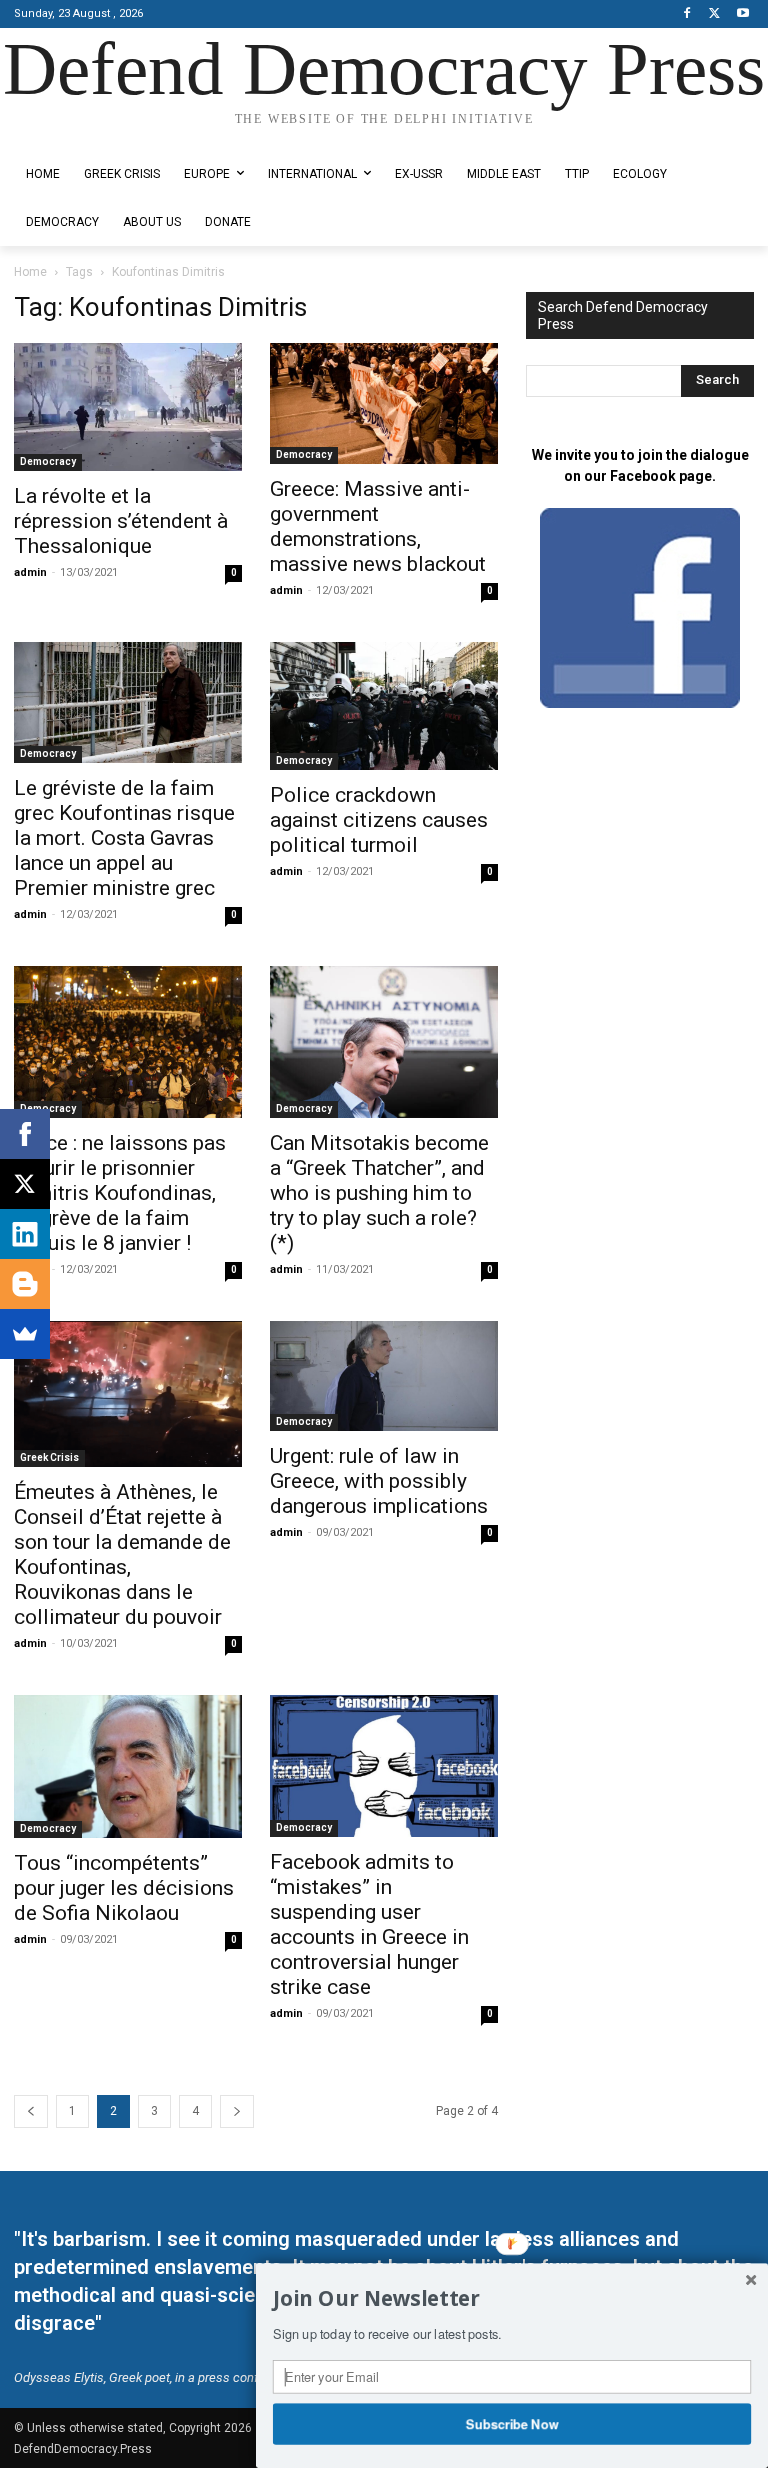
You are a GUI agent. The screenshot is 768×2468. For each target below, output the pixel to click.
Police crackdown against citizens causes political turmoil (379, 820)
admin (30, 572)
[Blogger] (25, 1284)
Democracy (48, 461)
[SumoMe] (25, 1334)
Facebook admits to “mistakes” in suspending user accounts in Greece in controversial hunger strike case (369, 1924)
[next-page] (237, 2111)
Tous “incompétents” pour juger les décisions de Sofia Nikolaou (124, 1888)
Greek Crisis (49, 1457)
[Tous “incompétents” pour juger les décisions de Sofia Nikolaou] (128, 1766)
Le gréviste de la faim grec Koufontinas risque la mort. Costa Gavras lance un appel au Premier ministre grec (124, 838)
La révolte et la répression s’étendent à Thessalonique (121, 521)
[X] (714, 14)
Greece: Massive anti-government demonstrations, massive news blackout (378, 526)
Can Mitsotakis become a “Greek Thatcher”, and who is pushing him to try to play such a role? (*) (379, 1193)
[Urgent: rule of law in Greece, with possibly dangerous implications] (384, 1376)
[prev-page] (31, 2111)
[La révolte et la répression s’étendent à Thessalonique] (128, 407)
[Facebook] (687, 14)
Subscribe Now (512, 2423)
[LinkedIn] (25, 1234)
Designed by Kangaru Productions (92, 136)
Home (30, 272)
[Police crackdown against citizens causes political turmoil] (384, 706)
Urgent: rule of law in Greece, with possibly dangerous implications (379, 1481)
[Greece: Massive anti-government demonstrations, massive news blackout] (384, 403)
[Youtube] (742, 14)
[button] (512, 2299)
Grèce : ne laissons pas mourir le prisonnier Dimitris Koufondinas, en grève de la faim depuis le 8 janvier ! (120, 1193)
